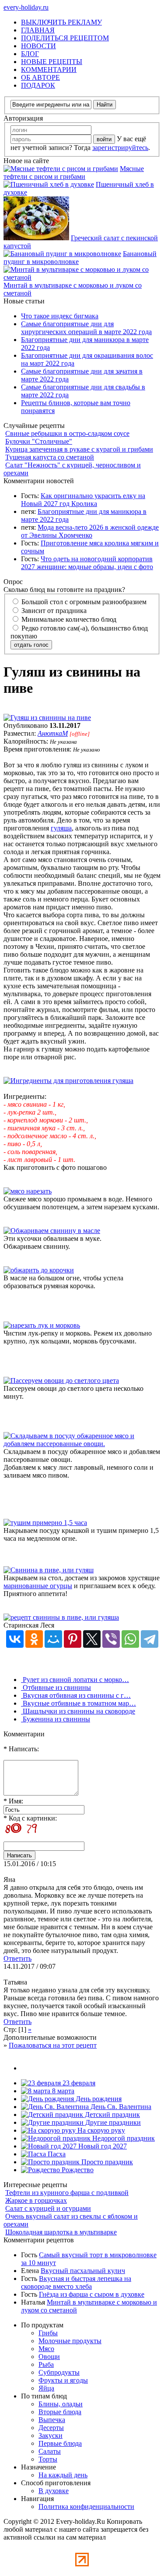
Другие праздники (112, 2122)
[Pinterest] (73, 1639)
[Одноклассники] (34, 1639)
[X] (92, 1639)
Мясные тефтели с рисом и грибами (74, 173)
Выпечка (52, 2420)
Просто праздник (106, 2162)
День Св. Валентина (120, 2107)
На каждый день (63, 2475)
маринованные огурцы (38, 1586)
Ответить (17, 1958)
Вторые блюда (60, 2412)
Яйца (46, 2388)
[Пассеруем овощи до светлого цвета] (61, 1381)
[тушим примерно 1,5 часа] (45, 1523)
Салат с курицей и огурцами (48, 2208)
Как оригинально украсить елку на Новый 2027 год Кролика (83, 500)
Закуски (51, 2435)
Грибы (48, 2333)
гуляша (61, 828)
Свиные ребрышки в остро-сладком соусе (67, 433)
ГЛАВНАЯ (38, 30)
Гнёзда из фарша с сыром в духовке (92, 2294)
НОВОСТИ (38, 46)
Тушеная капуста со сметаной (50, 457)
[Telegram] (150, 1639)
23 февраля (78, 2083)
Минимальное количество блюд (68, 619)
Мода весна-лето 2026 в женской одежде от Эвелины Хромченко (90, 531)
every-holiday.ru (26, 7)
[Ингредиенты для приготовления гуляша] (68, 1081)
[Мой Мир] (53, 1639)
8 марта (62, 2091)
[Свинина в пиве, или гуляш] (49, 1570)
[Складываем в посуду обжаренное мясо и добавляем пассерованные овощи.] (82, 1444)
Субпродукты (59, 2372)
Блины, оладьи (61, 2404)
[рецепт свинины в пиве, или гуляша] (61, 1617)
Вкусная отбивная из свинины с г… (76, 1695)
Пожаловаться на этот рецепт (53, 2045)
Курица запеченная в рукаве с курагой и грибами (79, 449)
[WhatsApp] (130, 1639)
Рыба (46, 2364)
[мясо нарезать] (28, 1191)
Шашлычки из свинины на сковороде (78, 1711)
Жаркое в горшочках (36, 2200)
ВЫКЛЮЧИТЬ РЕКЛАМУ (61, 22)
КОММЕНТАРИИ (49, 69)
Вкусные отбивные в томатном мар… (79, 1703)
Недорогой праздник (123, 2138)
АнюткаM (53, 733)
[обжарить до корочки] (39, 1270)
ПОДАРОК (38, 85)
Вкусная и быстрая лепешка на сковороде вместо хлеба (76, 2282)
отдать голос (31, 645)
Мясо (46, 2349)
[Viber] (111, 1639)
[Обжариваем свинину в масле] (52, 1231)
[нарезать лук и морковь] (42, 1325)
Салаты (50, 2451)
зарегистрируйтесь (120, 148)
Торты (48, 2459)
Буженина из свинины (56, 1719)
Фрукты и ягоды (63, 2380)
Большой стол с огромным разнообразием (83, 602)
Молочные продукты (70, 2341)
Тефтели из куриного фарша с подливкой (67, 2193)
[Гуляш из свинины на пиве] (47, 718)
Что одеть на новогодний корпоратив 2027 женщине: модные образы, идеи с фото (87, 563)
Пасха (56, 2154)
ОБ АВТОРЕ (40, 77)
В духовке (54, 2491)
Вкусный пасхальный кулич (83, 2271)
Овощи (49, 2357)
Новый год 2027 (102, 2146)
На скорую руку (100, 2130)
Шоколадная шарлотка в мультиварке (61, 2232)
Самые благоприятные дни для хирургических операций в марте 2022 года (86, 328)
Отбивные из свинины (56, 1687)
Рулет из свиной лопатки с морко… (75, 1680)
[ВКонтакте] (15, 1639)
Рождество (77, 2170)
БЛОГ (30, 54)
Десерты (51, 2428)
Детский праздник (112, 2115)
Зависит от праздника (53, 611)
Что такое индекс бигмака (60, 316)
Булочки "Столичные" (39, 441)
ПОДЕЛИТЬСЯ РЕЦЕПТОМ (65, 38)
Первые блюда (60, 2443)
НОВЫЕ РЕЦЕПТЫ (52, 62)
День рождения (98, 2099)
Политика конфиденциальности (86, 2507)
